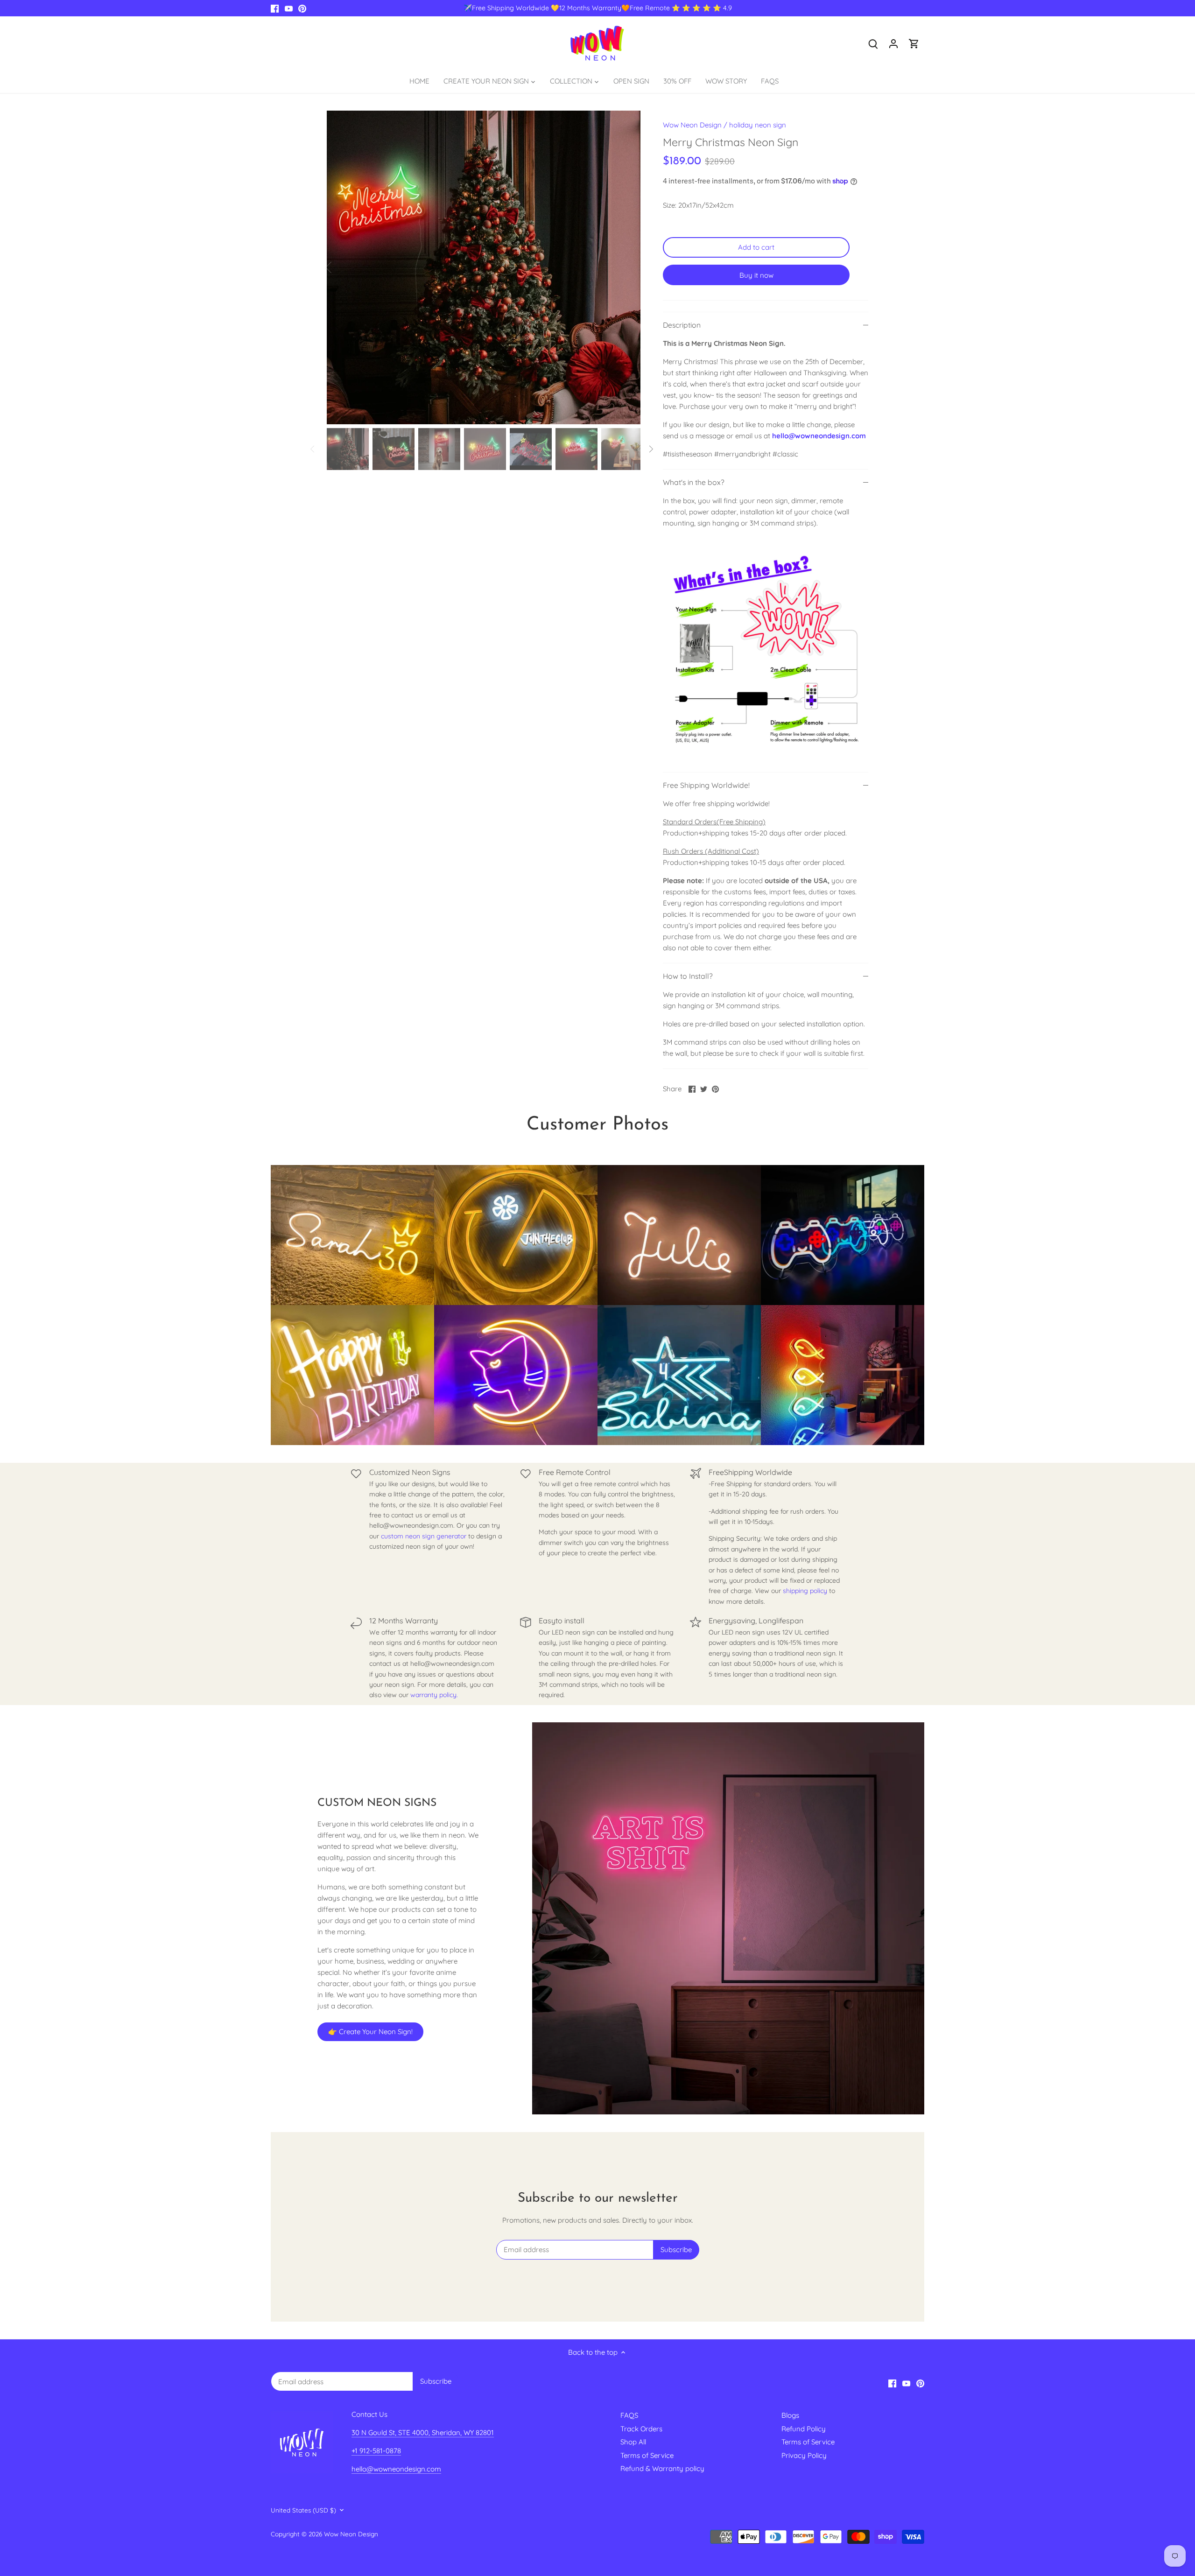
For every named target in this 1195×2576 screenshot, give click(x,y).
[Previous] (341, 267)
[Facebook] (275, 8)
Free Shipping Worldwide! (706, 785)
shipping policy (805, 1591)
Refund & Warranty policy (662, 2468)
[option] (484, 267)
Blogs (790, 2415)
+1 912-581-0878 (376, 2451)
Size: (670, 205)
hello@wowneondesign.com (819, 436)
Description (682, 325)
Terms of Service (647, 2455)
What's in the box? (694, 482)
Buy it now (756, 275)
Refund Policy (804, 2429)
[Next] (626, 267)
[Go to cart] (914, 43)
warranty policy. (434, 1695)
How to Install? (688, 976)
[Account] (893, 43)
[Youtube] (289, 8)
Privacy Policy (804, 2455)
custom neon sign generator (424, 1536)
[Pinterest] (302, 8)
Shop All (633, 2442)
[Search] (873, 43)
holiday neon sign (758, 125)
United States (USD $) (303, 2510)
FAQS (629, 2415)
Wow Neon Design (692, 125)
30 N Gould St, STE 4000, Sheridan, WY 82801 (423, 2432)
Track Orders (641, 2429)
